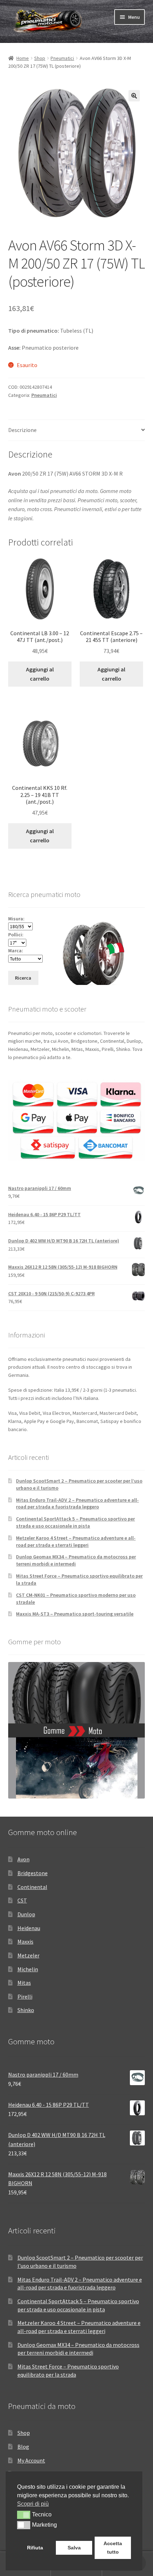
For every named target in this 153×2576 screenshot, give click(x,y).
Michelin (28, 1969)
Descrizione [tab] (22, 430)
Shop (40, 58)
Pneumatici (62, 58)
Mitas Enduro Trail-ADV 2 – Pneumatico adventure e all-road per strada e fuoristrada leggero (77, 1503)
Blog (23, 2447)
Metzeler (28, 1955)
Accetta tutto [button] (113, 2548)
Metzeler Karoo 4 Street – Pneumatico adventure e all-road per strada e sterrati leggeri (76, 1541)
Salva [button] (74, 2548)
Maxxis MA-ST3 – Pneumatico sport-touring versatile (75, 1614)
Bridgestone (33, 1873)
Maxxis (25, 1941)
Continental (32, 1887)
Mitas (24, 1983)
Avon (23, 1859)
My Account (31, 2460)
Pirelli (25, 1996)
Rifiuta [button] (35, 2548)
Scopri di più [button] (33, 2504)
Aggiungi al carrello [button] (40, 674)
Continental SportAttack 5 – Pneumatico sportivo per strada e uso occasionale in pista (75, 1522)
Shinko (26, 2010)
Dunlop (26, 1914)
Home (23, 58)
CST (22, 1900)
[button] (134, 96)
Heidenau (29, 1928)
